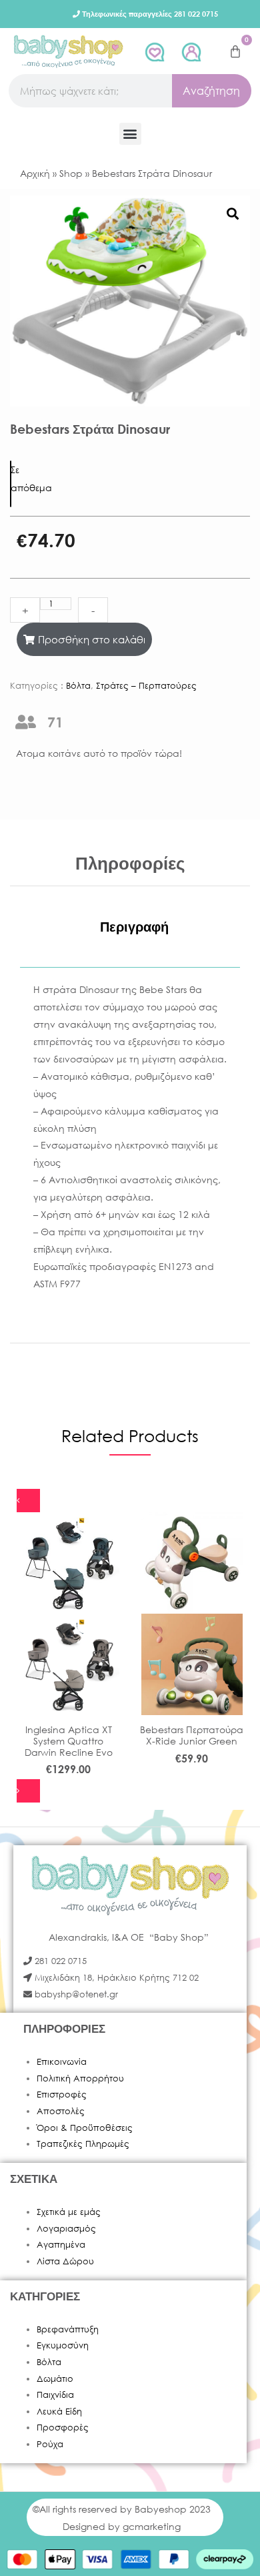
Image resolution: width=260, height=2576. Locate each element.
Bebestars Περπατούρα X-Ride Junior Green (192, 1735)
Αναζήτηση (211, 90)
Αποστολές (61, 2111)
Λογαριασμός (66, 2229)
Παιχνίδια (55, 2395)
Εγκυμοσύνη (63, 2345)
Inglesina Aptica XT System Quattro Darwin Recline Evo (69, 1741)
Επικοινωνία (62, 2062)
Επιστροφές (62, 2095)
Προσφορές (63, 2428)
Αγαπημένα (61, 2245)
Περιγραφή (134, 927)
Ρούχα (50, 2444)
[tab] (134, 927)
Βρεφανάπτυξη (68, 2329)
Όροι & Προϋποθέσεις (85, 2128)
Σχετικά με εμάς (69, 2212)
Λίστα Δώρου (65, 2261)
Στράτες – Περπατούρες (146, 686)
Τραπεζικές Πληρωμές (83, 2144)
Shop (71, 173)
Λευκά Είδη (59, 2411)
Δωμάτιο (55, 2379)
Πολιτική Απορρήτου (80, 2078)
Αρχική (35, 173)
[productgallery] (232, 213)
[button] (130, 134)
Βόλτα (78, 686)
